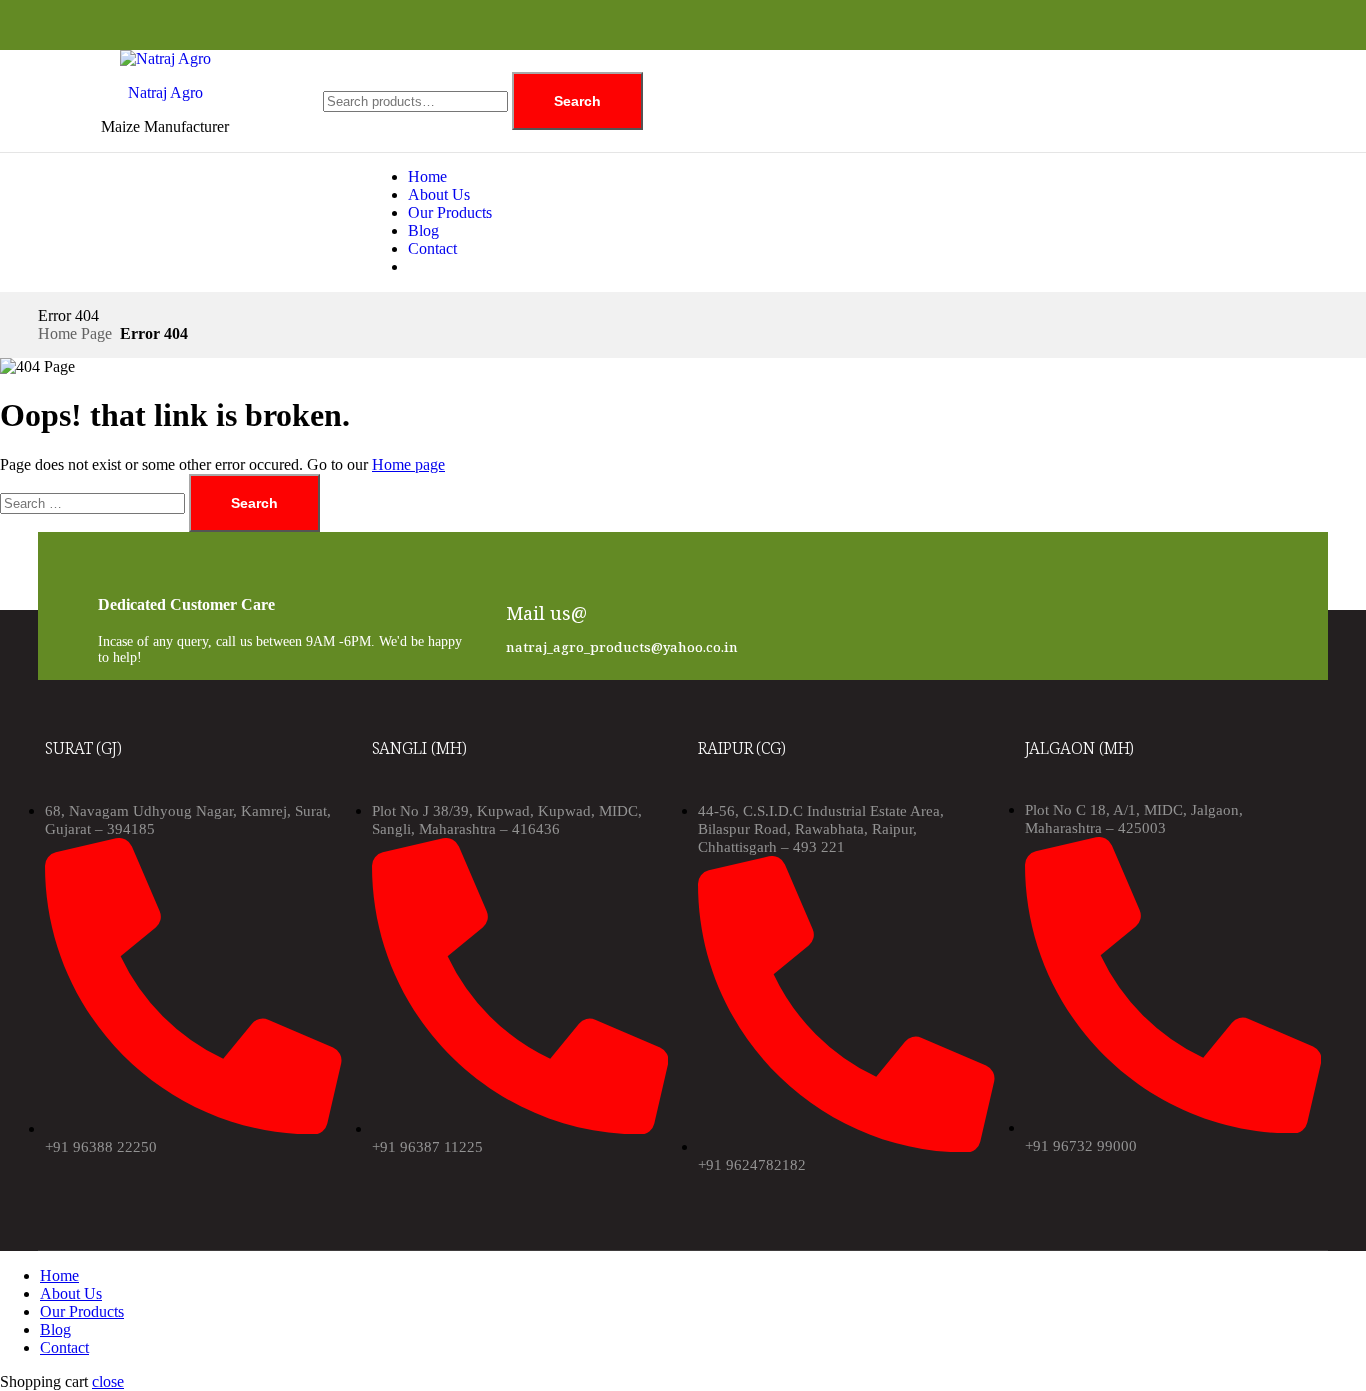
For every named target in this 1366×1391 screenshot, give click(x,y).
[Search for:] (94, 502)
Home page (408, 464)
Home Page (75, 333)
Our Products (450, 212)
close (108, 1381)
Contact (432, 248)
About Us (439, 194)
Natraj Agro (165, 92)
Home (427, 176)
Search (577, 101)
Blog (423, 230)
